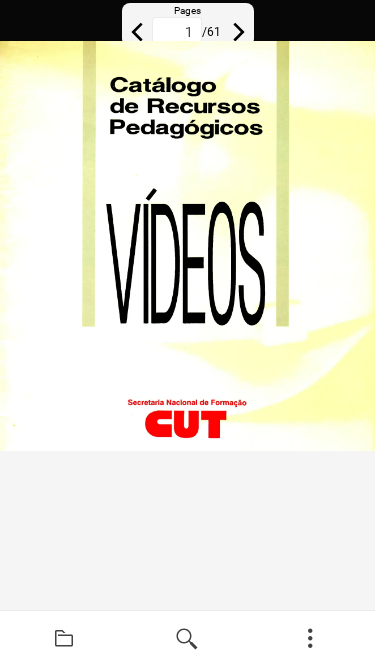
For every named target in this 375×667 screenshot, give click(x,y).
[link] (64, 639)
